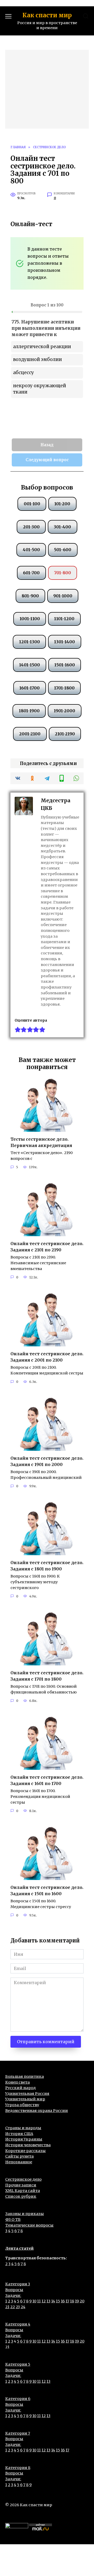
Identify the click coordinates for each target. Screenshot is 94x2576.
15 (58, 2301)
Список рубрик (21, 2196)
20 (82, 2301)
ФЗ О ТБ (13, 2219)
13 (48, 2301)
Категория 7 (18, 2433)
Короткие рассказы (25, 2151)
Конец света (17, 2082)
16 (63, 2301)
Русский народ (20, 2088)
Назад (47, 445)
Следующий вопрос (47, 460)
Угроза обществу (22, 2105)
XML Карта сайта (23, 2191)
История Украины (24, 2139)
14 (53, 2301)
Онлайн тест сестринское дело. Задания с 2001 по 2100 (47, 1357)
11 (39, 2301)
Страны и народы (23, 2128)
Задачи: (13, 2296)
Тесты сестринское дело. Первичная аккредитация (41, 1142)
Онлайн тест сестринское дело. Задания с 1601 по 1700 (47, 1780)
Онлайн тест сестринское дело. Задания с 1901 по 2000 (47, 1461)
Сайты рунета (19, 2156)
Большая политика (25, 2076)
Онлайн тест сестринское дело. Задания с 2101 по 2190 (47, 1247)
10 (34, 2301)
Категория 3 (18, 2284)
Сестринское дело (23, 2179)
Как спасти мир (47, 15)
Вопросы (14, 2290)
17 (67, 2301)
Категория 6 (18, 2399)
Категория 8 (18, 2468)
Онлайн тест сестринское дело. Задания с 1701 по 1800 (47, 1676)
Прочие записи (21, 2185)
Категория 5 (18, 2364)
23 (18, 2307)
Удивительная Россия (27, 2094)
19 (77, 2301)
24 (23, 2307)
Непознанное (19, 2162)
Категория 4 (18, 2324)
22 (13, 2307)
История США (19, 2134)
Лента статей (19, 2248)
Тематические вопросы (29, 2225)
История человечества (28, 2145)
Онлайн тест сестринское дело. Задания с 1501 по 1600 (47, 1890)
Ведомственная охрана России (37, 2111)
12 (44, 2301)
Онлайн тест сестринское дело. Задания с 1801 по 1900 (47, 1566)
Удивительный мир (25, 2099)
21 (7, 2307)
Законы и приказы (25, 2214)
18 (72, 2301)
